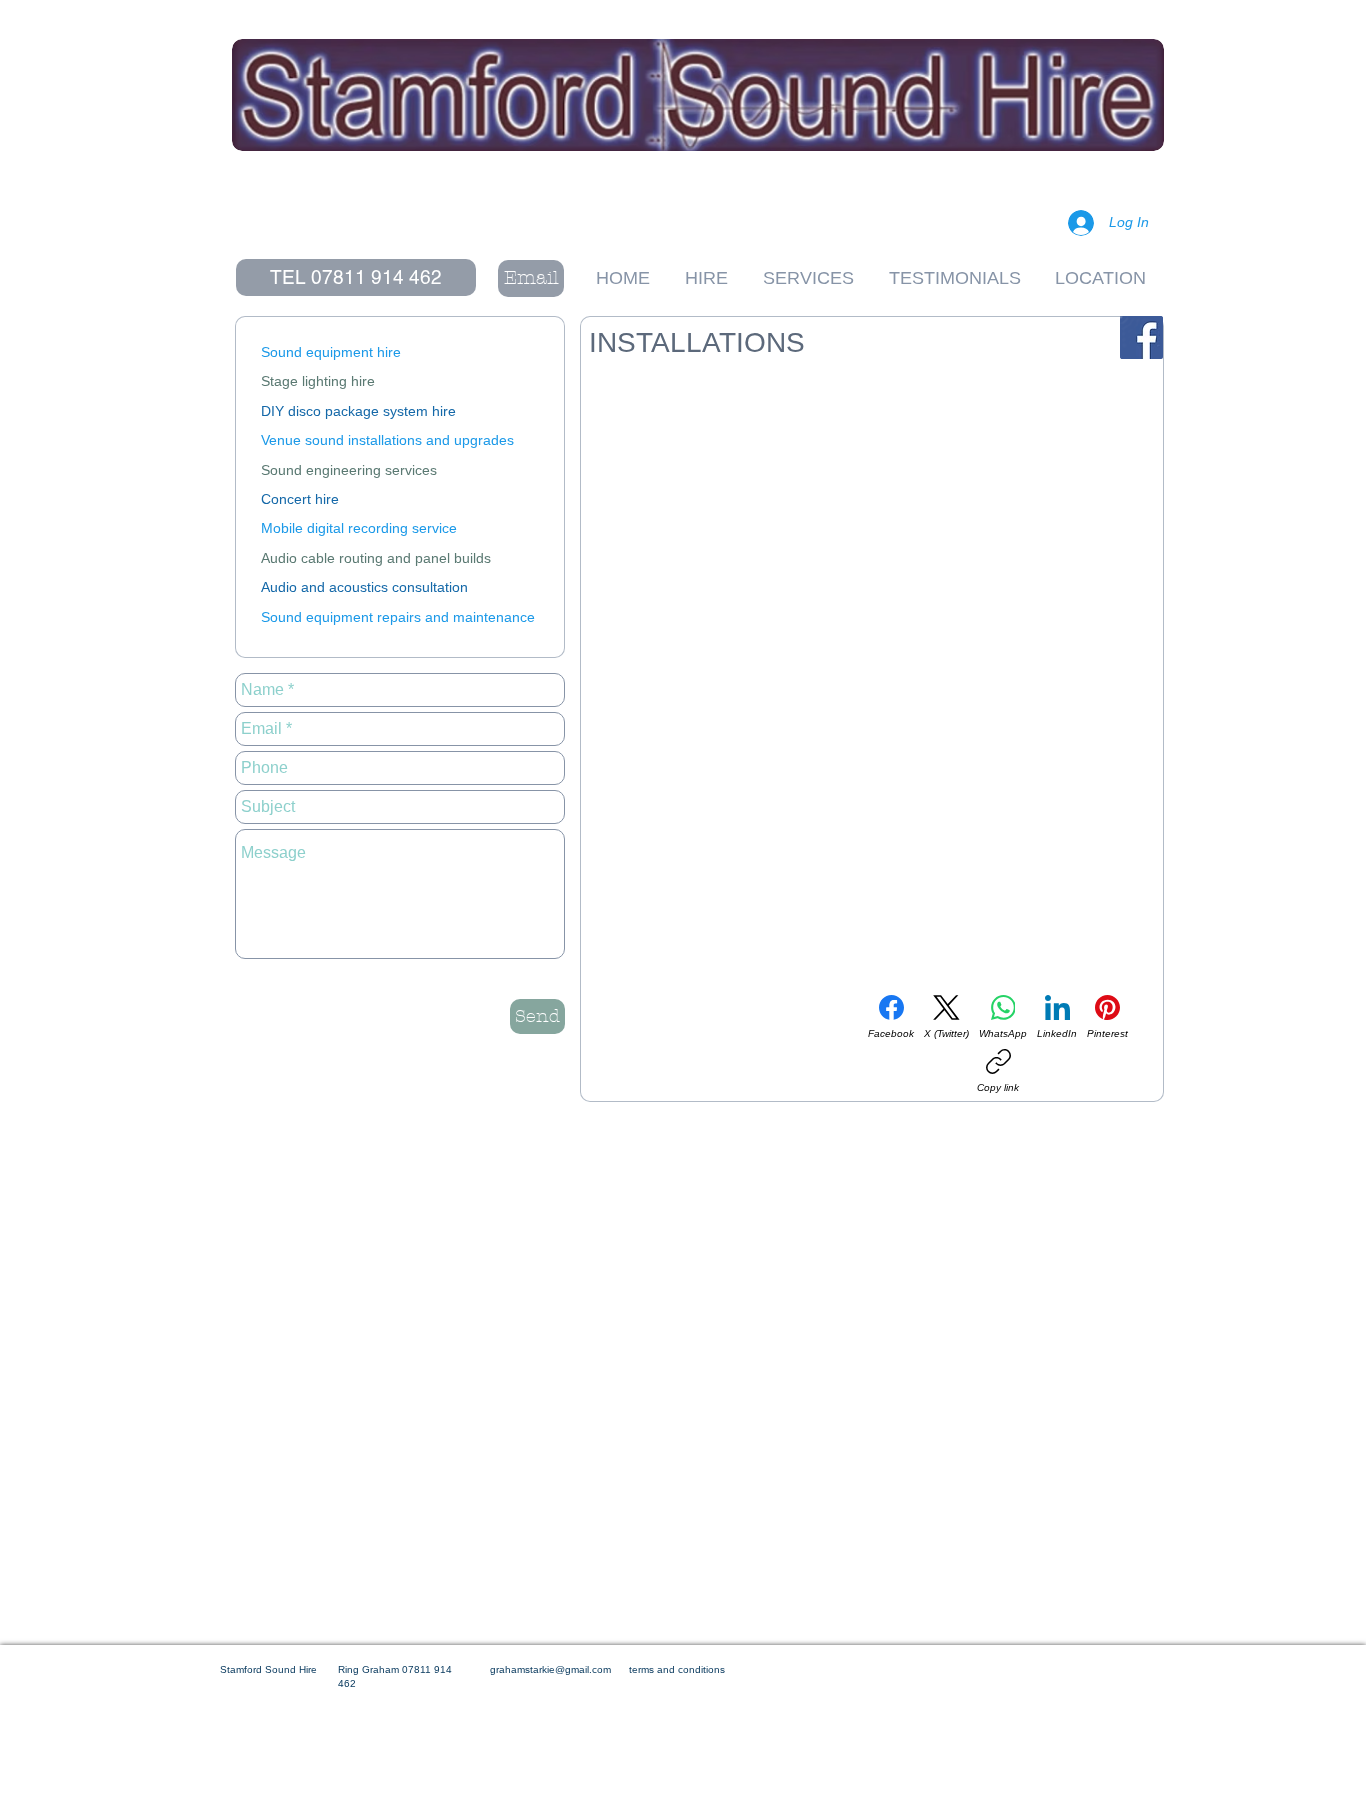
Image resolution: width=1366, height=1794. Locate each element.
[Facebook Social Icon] (1141, 337)
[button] (356, 277)
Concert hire (300, 499)
